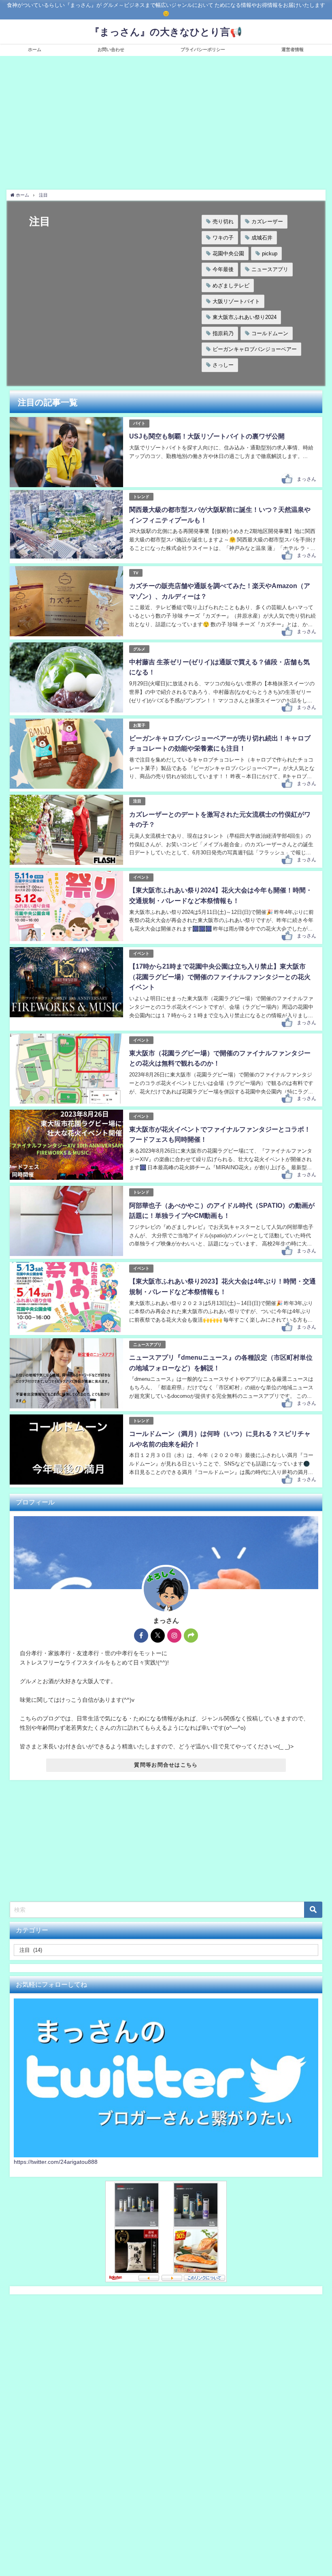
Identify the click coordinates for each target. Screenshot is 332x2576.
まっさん (306, 479)
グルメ (139, 649)
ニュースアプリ (270, 269)
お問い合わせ (111, 49)
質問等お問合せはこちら (166, 1765)
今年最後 (223, 269)
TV (136, 573)
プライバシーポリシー (203, 49)
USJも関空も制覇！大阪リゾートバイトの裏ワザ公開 (207, 436)
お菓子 (139, 725)
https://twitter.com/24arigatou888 (56, 2263)
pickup (270, 254)
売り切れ (223, 221)
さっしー (223, 365)
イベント (141, 877)
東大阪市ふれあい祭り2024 (245, 317)
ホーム (35, 49)
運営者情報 (293, 49)
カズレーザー (267, 221)
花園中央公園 (228, 254)
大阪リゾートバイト (236, 301)
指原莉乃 (223, 333)
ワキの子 (223, 238)
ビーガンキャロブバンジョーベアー (255, 349)
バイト (139, 423)
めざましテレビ (231, 286)
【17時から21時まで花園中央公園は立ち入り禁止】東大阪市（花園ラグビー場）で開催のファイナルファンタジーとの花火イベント (220, 977)
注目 (137, 801)
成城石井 (262, 238)
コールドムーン (270, 333)
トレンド (141, 497)
